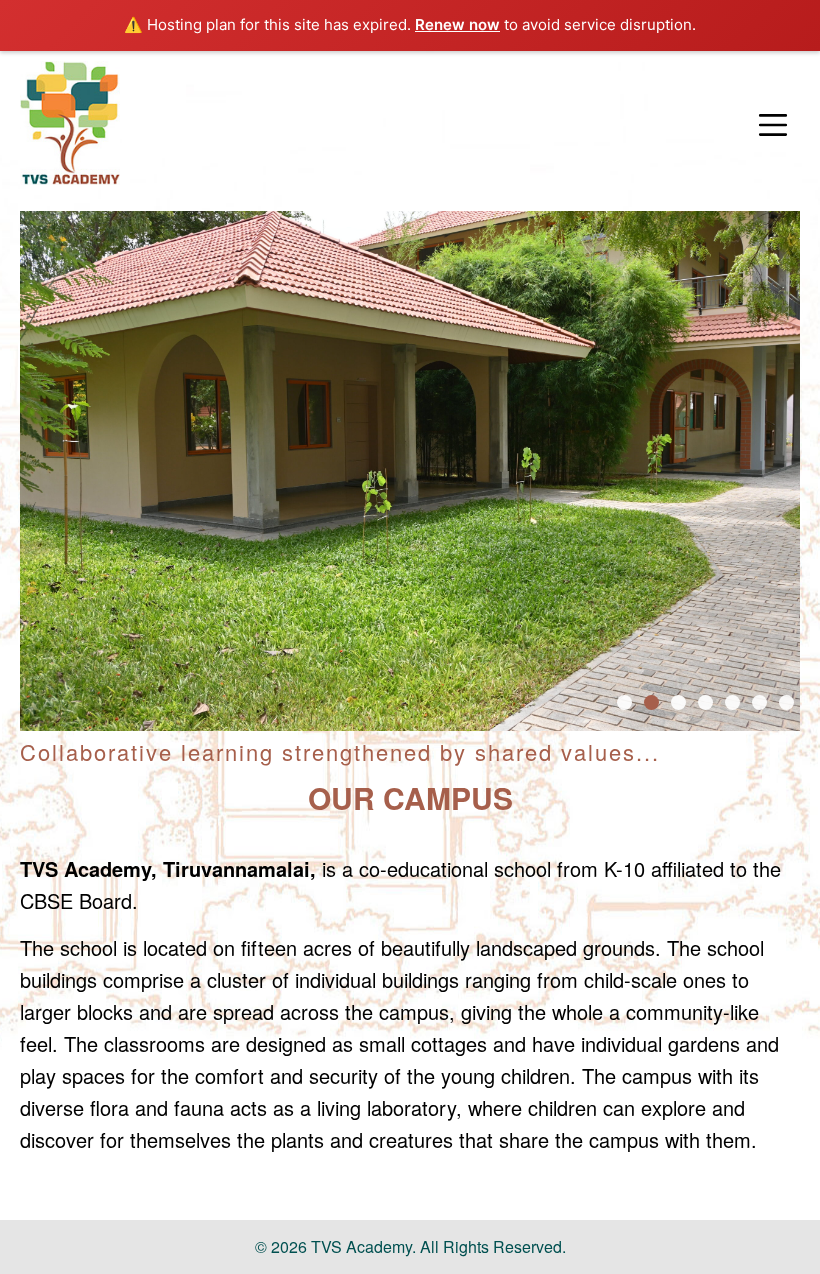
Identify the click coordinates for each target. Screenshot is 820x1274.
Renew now (457, 24)
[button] (773, 126)
